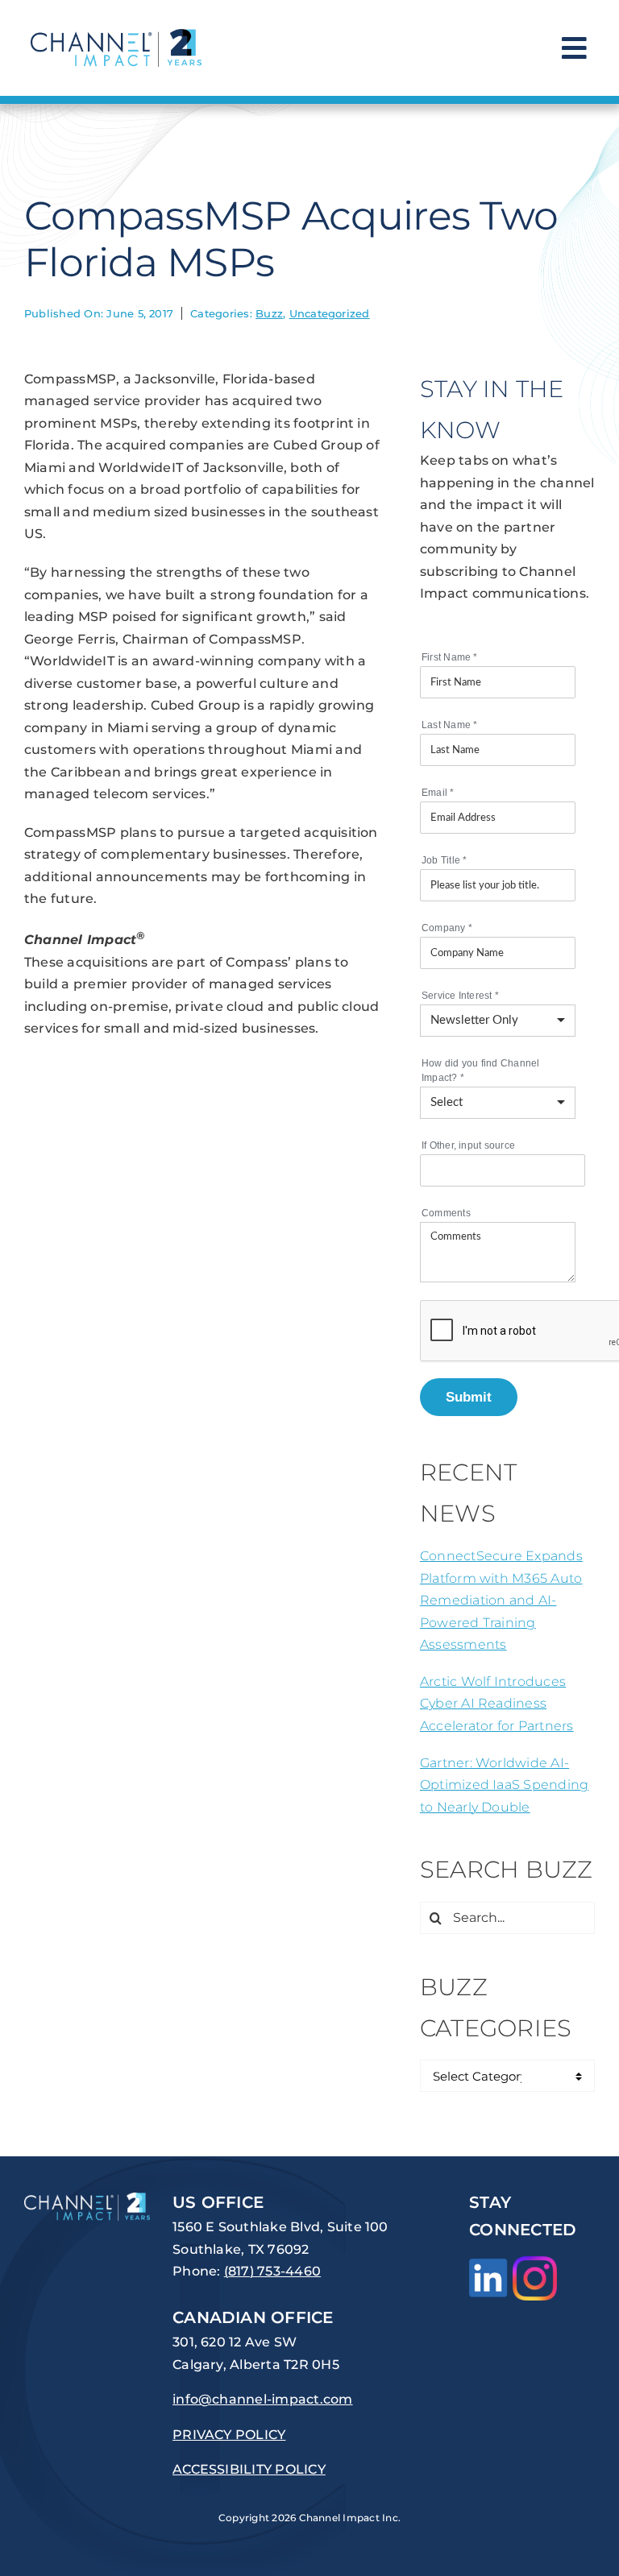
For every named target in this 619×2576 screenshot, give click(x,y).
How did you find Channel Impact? (481, 1071)
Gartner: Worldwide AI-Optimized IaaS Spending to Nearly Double (505, 1785)
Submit (469, 1397)
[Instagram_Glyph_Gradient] (535, 2262)
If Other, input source (468, 1145)
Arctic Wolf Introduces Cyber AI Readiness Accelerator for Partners (497, 1704)
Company (447, 928)
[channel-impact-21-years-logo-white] (87, 2199)
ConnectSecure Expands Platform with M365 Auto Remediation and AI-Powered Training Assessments (501, 1600)
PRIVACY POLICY (229, 2435)
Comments (446, 1213)
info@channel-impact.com (263, 2399)
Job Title (445, 860)
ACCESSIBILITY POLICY (249, 2469)
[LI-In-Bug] (488, 2265)
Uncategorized (330, 313)
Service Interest (460, 996)
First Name (450, 657)
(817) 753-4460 (272, 2271)
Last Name (450, 725)
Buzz (269, 313)
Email (438, 793)
